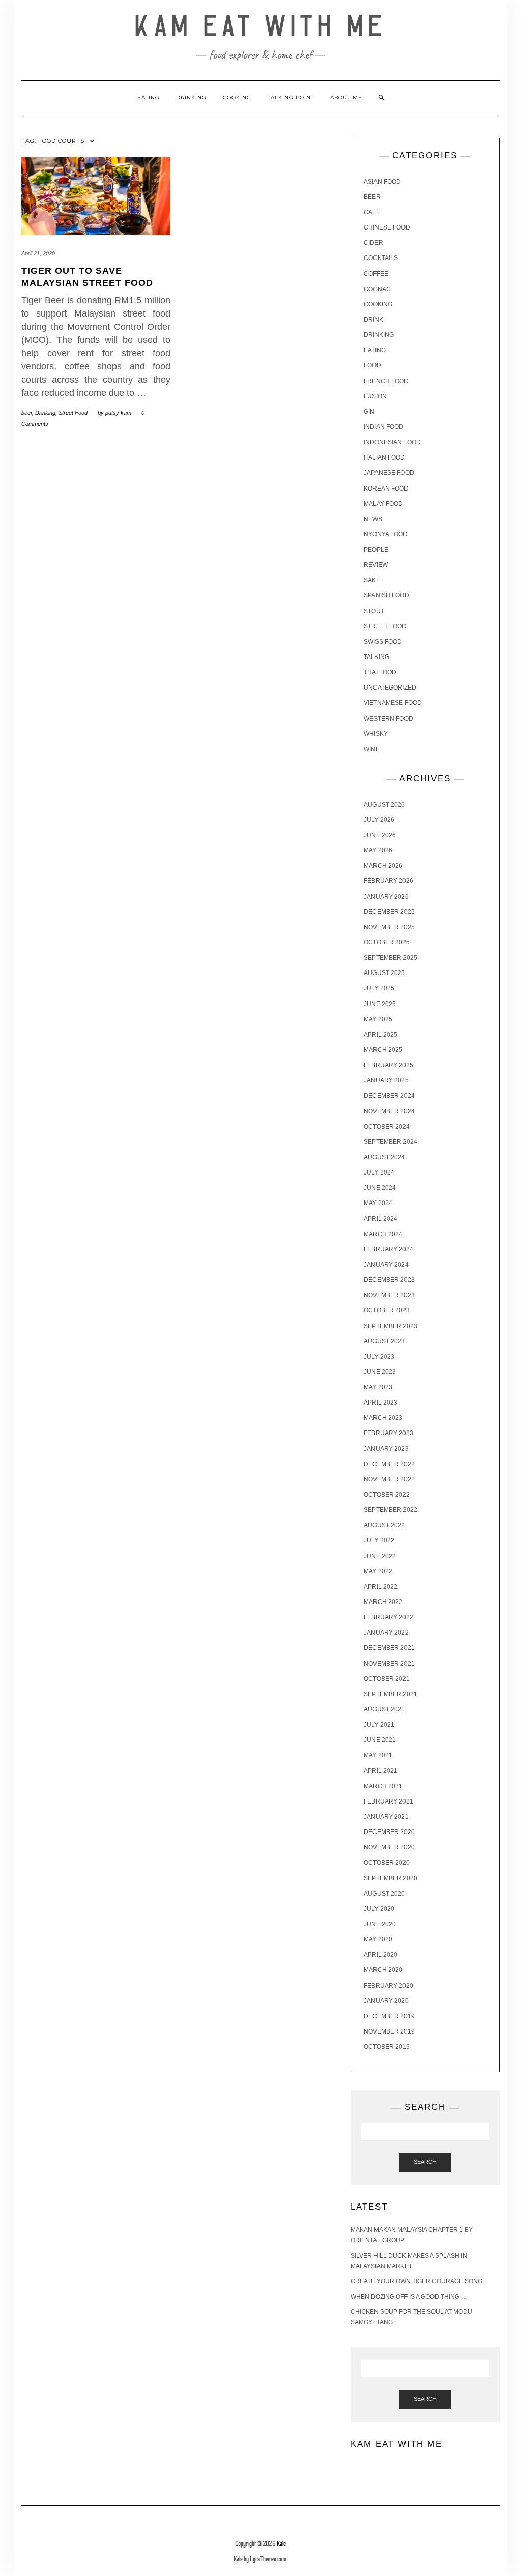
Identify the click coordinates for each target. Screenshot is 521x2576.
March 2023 (383, 1418)
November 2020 (389, 1847)
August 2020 (384, 1894)
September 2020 (390, 1878)
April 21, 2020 (38, 253)
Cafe (372, 212)
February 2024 (388, 1249)
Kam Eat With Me (261, 27)
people (376, 550)
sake (372, 580)
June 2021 (380, 1740)
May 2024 (378, 1203)
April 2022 (381, 1587)
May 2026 (378, 850)
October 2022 (387, 1495)
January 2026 (386, 897)
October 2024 (387, 1127)
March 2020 (383, 1970)
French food (386, 381)
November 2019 (389, 2031)
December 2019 (389, 2016)
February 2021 (388, 1801)
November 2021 (389, 1664)
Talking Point (291, 97)
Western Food (388, 719)
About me (346, 97)
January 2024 (386, 1265)
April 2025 (381, 1035)
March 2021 (383, 1786)
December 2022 (389, 1464)
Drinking (191, 97)
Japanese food (389, 473)
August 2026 (384, 805)
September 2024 (390, 1142)
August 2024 (384, 1157)
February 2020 (388, 1986)
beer (27, 413)
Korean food (386, 489)
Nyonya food (386, 534)
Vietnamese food (393, 703)
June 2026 (380, 835)
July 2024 (379, 1172)
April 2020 (381, 1955)
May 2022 (378, 1571)
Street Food (73, 413)
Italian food (384, 457)
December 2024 (389, 1096)
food (372, 365)
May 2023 (378, 1387)
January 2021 (386, 1817)
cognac (377, 289)
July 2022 (379, 1540)
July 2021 (379, 1725)
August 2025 (384, 973)
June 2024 (380, 1188)
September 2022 (390, 1510)
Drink (373, 320)
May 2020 (378, 1939)
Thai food (380, 672)
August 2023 (384, 1341)
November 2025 (389, 927)
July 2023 (379, 1357)
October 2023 (387, 1310)
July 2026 (379, 820)
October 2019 (387, 2047)
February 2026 (388, 881)
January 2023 (386, 1449)
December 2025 (389, 912)
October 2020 (387, 1863)
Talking (377, 657)
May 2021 (378, 1755)
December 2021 (389, 1648)
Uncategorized (390, 688)
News (373, 519)
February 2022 (388, 1617)
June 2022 (380, 1556)
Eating (149, 97)
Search (425, 2162)
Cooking (237, 97)
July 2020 (379, 1909)
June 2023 (380, 1372)
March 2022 (383, 1602)
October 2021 (387, 1679)
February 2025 (388, 1065)
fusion (375, 396)
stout (374, 611)
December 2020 (389, 1832)
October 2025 (387, 942)
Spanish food (386, 595)
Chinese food (387, 227)
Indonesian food (392, 442)
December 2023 (389, 1280)
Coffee (376, 274)
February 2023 (388, 1433)
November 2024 (389, 1111)
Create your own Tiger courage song (416, 2281)
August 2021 (384, 1709)
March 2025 (383, 1050)
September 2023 (390, 1326)
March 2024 (383, 1234)
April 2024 (381, 1219)
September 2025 (390, 958)
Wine (372, 749)
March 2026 (383, 866)
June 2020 (380, 1924)
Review (376, 565)
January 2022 (386, 1633)
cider (373, 243)
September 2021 (390, 1694)
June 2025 (380, 1004)
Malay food (383, 504)
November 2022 (389, 1479)
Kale (281, 2544)
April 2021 (381, 1771)
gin (369, 412)
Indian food (384, 427)
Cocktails (381, 258)
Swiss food (383, 642)
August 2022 (384, 1525)
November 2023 (389, 1295)
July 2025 (379, 988)
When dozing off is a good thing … (409, 2297)
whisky (376, 734)
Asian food (382, 182)
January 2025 (386, 1080)
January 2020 (386, 2001)
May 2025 (378, 1019)
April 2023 (381, 1403)
